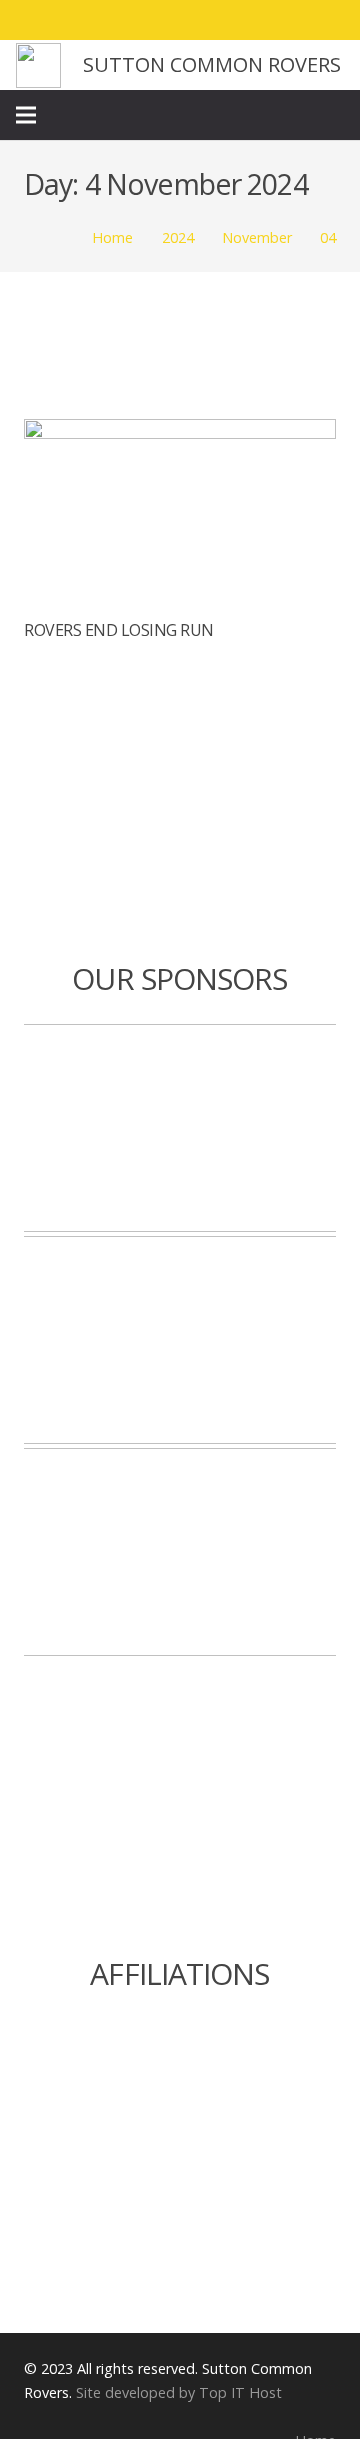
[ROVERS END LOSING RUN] (180, 433)
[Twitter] (254, 20)
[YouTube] (326, 20)
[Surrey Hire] (180, 1552)
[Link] (38, 65)
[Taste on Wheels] (180, 1128)
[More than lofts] (180, 1340)
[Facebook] (218, 20)
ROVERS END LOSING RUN (119, 630)
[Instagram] (290, 20)
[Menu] (26, 115)
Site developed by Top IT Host (179, 2392)
